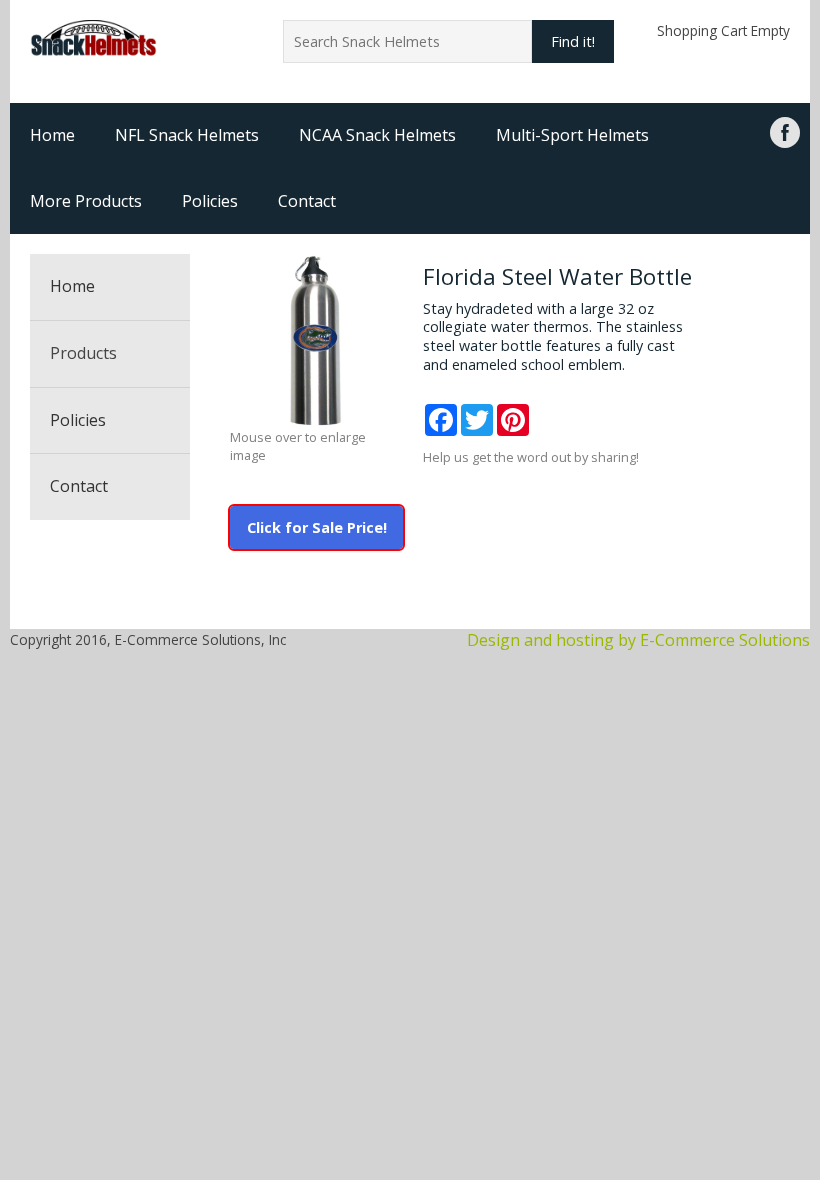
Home (52, 135)
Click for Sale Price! (317, 527)
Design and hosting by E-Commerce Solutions (638, 640)
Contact (307, 201)
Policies (210, 201)
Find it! (573, 41)
